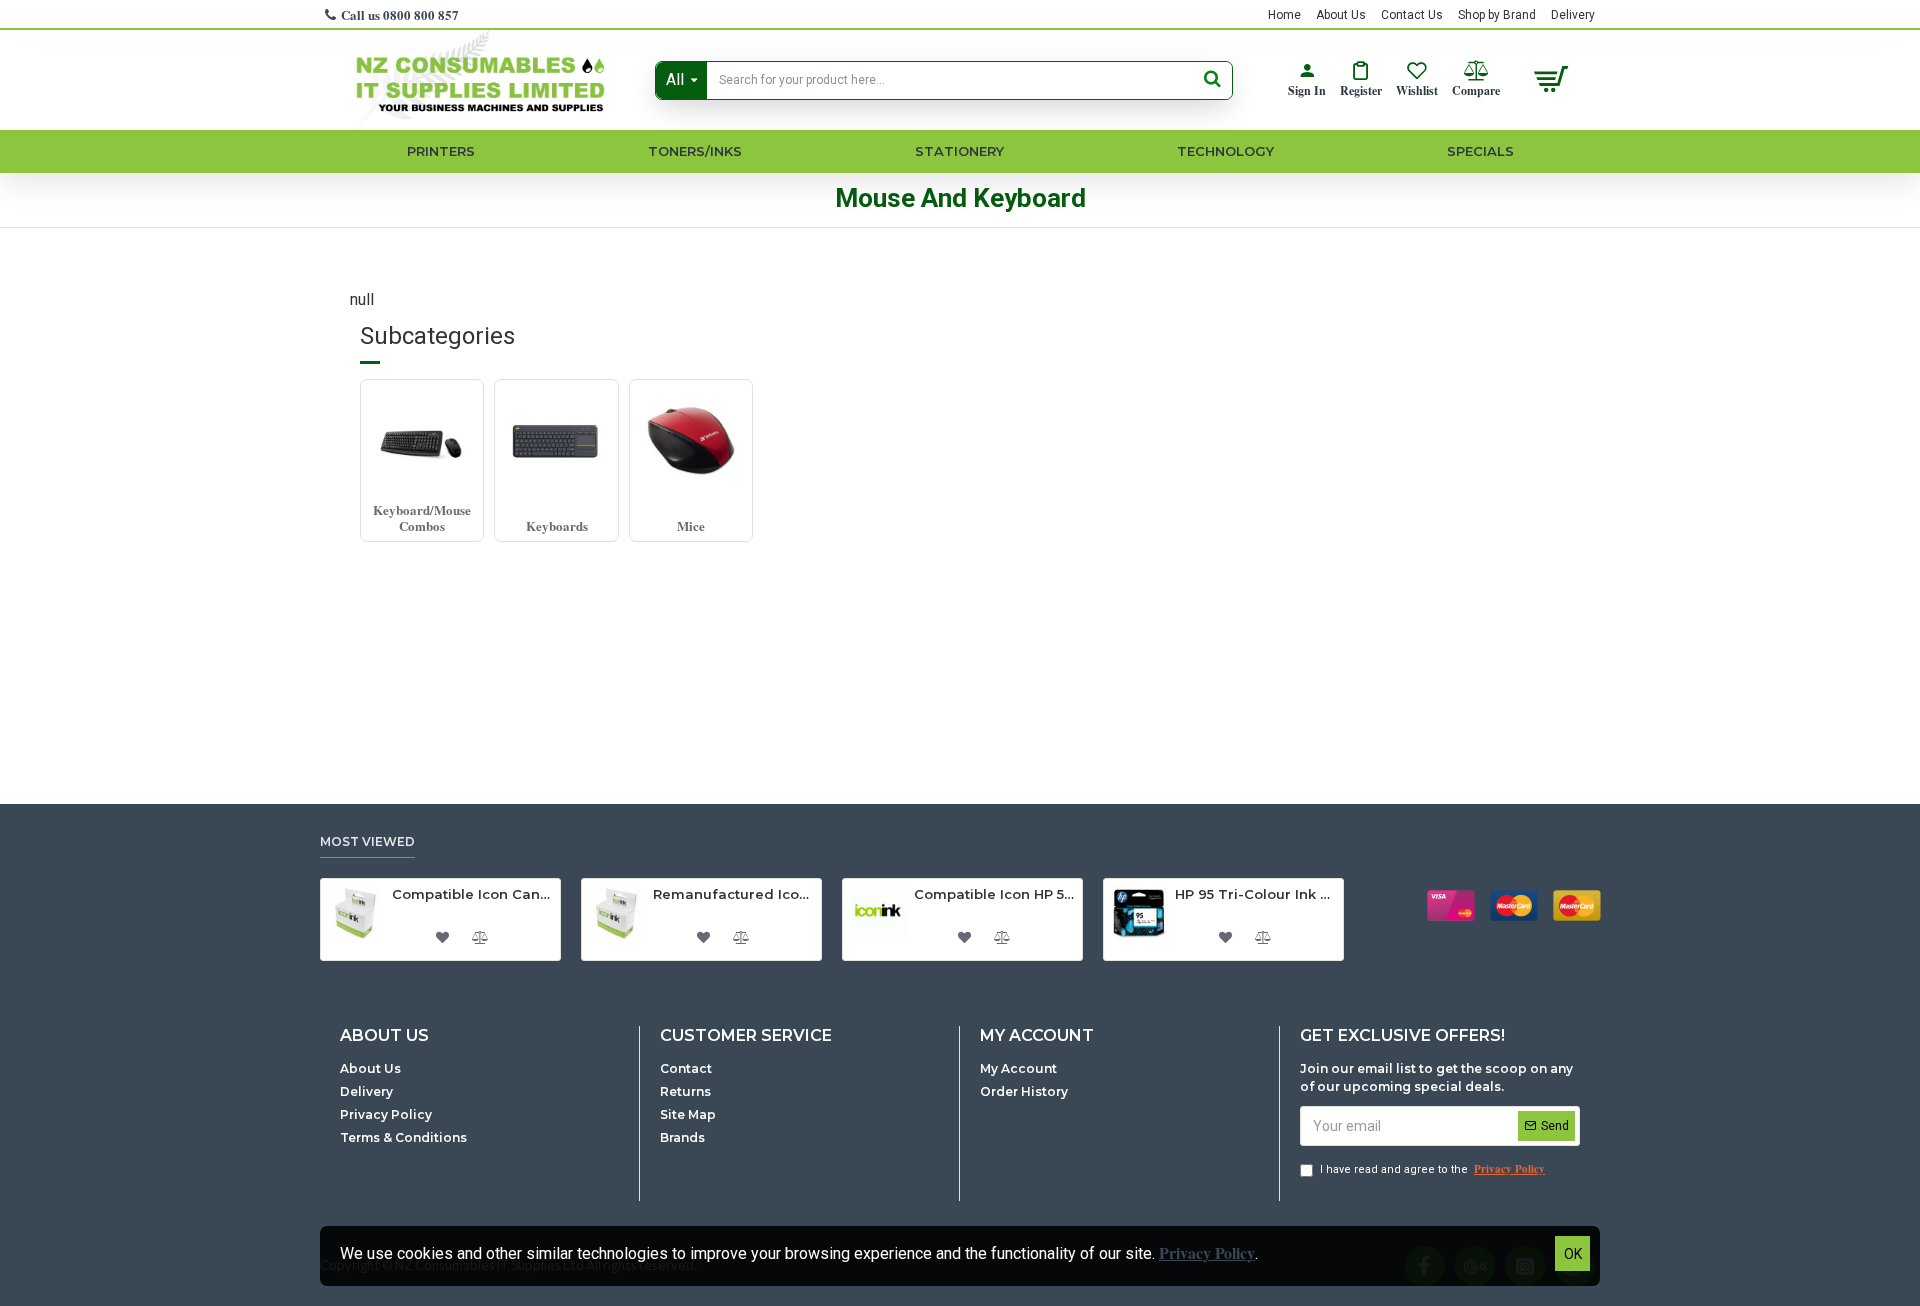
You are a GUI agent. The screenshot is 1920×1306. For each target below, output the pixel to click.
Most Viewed (367, 841)
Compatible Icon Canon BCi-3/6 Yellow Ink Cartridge (472, 894)
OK (1573, 1254)
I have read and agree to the (1432, 1169)
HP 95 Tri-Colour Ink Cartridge (1255, 894)
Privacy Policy (1207, 1252)
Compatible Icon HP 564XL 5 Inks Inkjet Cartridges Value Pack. (994, 894)
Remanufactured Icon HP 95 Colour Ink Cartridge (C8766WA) (733, 894)
